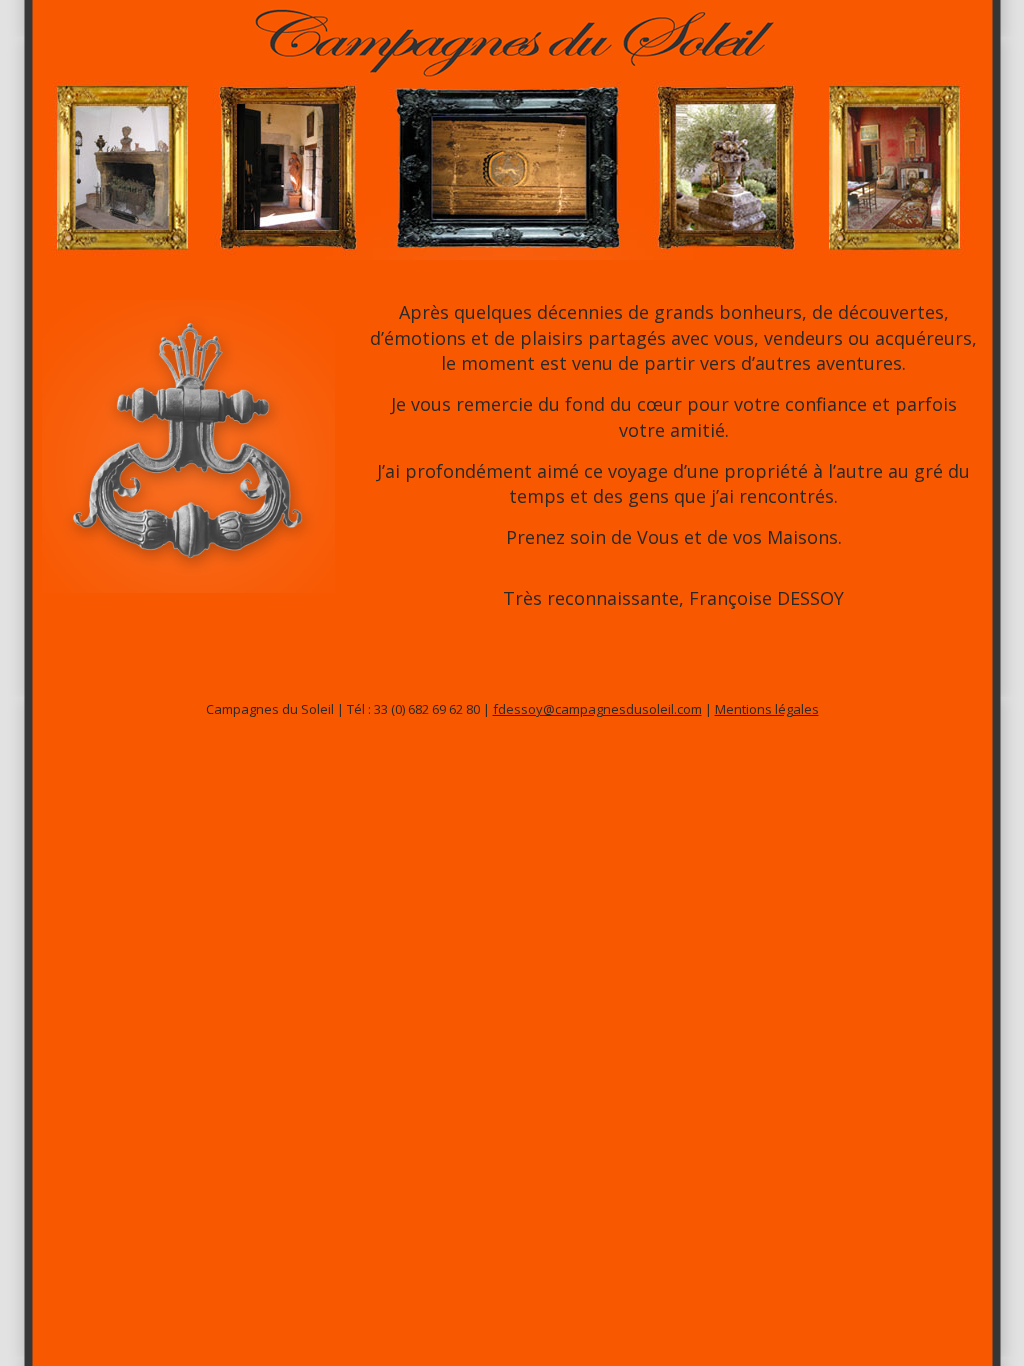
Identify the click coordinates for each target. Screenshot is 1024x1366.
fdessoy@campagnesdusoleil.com (597, 709)
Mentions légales (767, 709)
